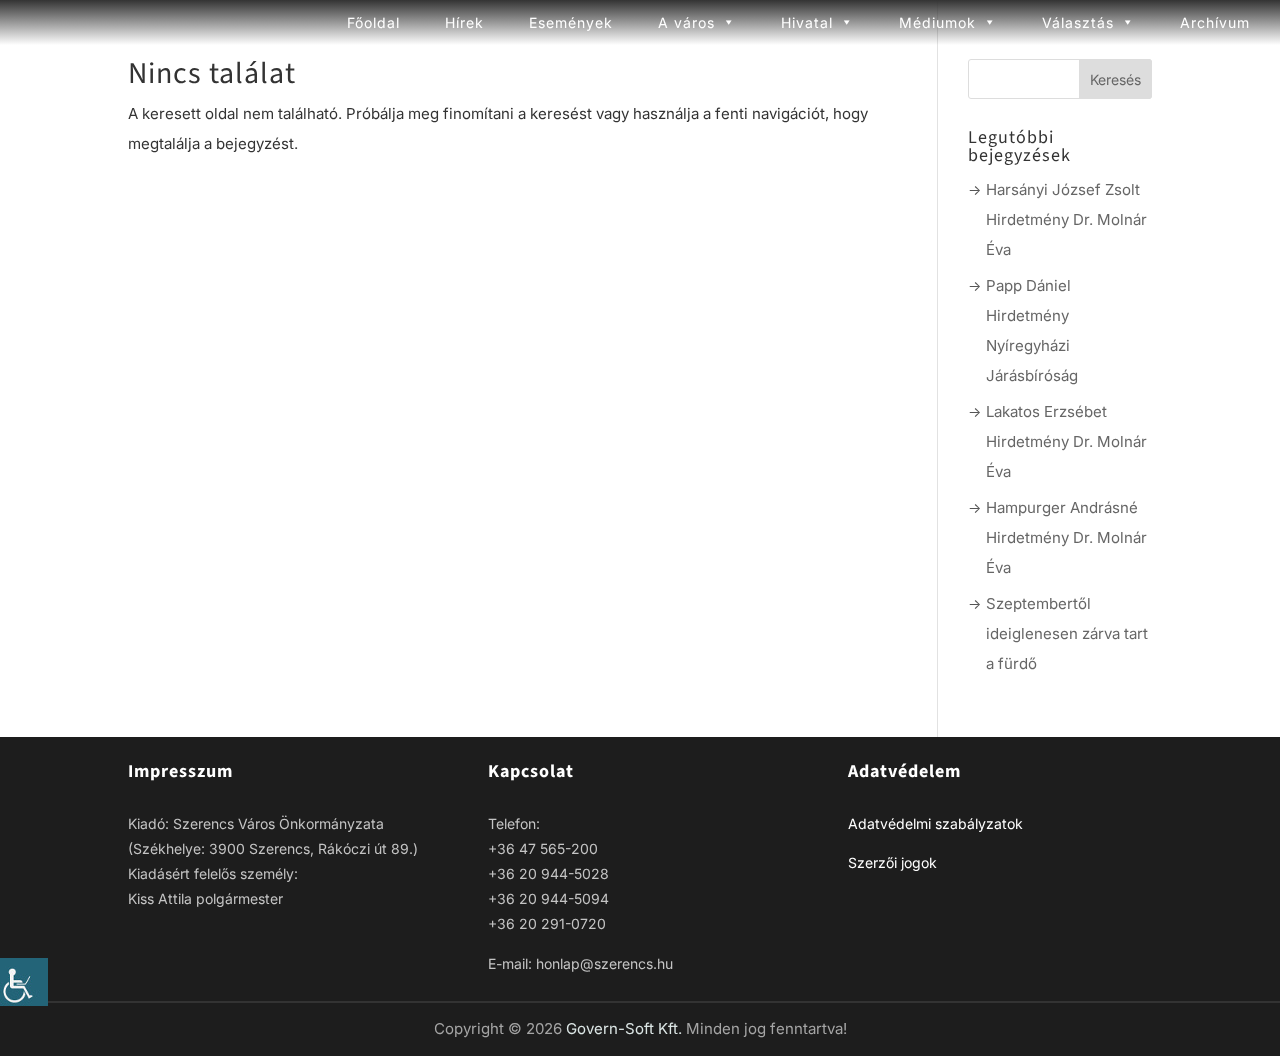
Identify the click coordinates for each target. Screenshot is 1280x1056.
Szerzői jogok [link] (892, 862)
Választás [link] (1078, 22)
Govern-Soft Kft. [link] (626, 1028)
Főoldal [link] (373, 22)
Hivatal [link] (807, 22)
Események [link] (571, 22)
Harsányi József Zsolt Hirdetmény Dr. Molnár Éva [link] (1066, 219)
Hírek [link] (464, 22)
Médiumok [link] (937, 22)
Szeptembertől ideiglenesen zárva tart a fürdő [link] (1067, 633)
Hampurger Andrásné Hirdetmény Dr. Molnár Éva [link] (1066, 537)
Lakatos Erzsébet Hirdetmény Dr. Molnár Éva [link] (1066, 441)
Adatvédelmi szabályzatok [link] (935, 823)
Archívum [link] (1215, 22)
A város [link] (686, 22)
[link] (24, 982)
